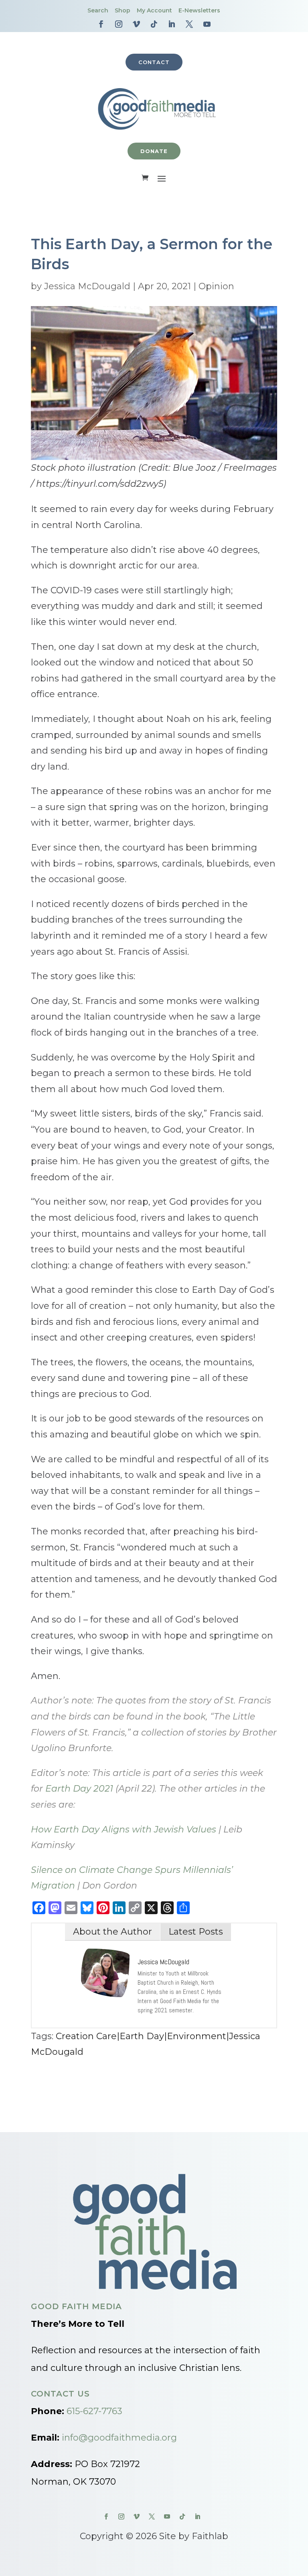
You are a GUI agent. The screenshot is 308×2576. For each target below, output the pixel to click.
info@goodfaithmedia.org (119, 2438)
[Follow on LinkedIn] (172, 24)
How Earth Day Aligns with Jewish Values (124, 1829)
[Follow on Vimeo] (136, 24)
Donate (154, 151)
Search (98, 10)
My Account (154, 10)
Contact (154, 62)
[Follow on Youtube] (207, 24)
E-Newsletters (199, 10)
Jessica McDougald (87, 286)
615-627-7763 (94, 2411)
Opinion (216, 286)
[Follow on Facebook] (101, 24)
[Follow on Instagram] (119, 24)
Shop (123, 10)
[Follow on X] (189, 24)
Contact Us (60, 2394)
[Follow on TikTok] (154, 24)
